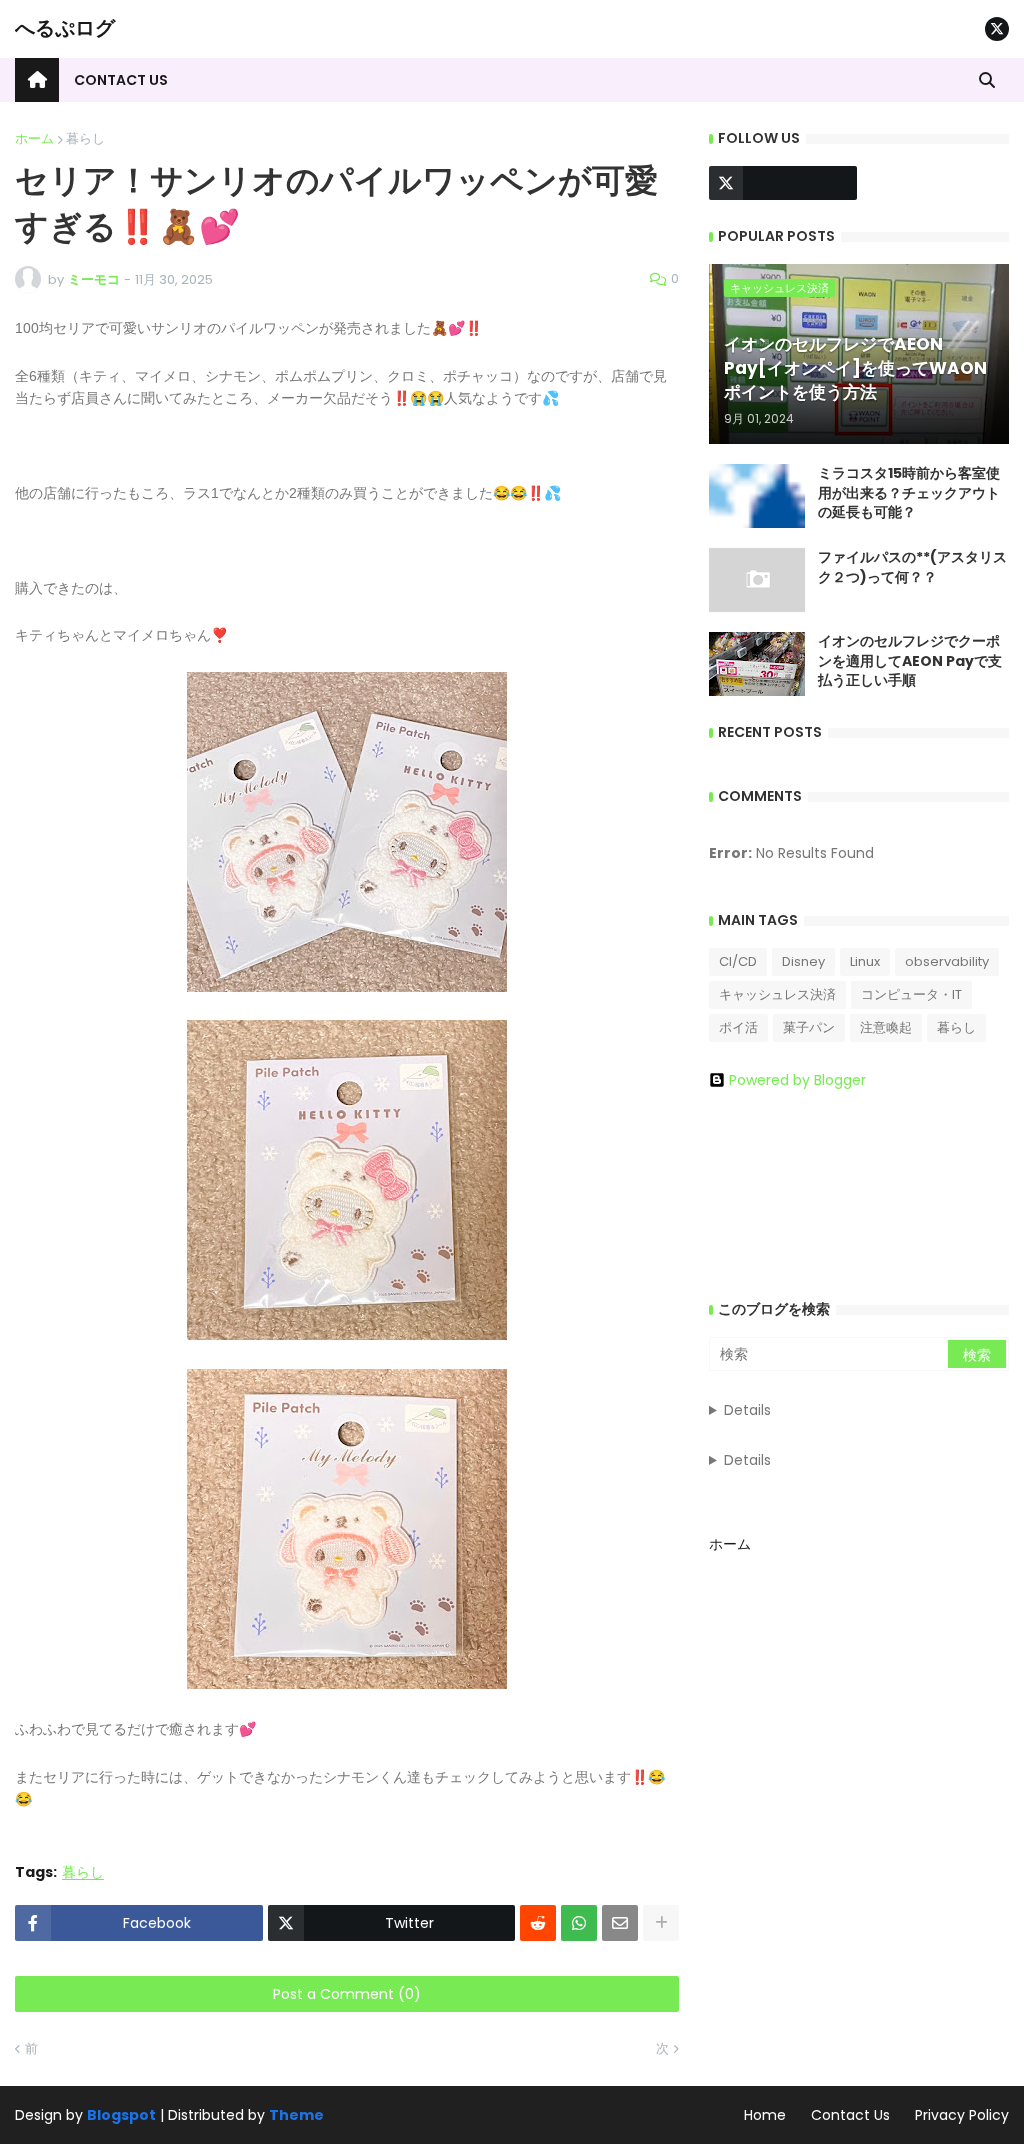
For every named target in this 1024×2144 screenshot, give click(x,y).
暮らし (85, 138)
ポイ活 (738, 1027)
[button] (987, 80)
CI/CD (738, 961)
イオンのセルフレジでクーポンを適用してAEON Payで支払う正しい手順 (910, 661)
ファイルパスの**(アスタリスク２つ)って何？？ (912, 567)
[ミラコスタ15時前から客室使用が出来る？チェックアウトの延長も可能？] (757, 496)
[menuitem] (37, 80)
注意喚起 (886, 1027)
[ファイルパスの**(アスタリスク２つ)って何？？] (757, 580)
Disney (803, 961)
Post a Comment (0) (347, 1994)
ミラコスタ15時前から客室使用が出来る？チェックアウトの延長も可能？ (909, 493)
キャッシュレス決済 (777, 994)
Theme (296, 2115)
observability (947, 961)
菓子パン (809, 1027)
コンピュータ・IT (911, 994)
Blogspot (121, 2115)
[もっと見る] (661, 1923)
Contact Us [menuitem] (121, 80)
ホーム (34, 138)
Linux (865, 961)
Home (765, 2115)
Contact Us (850, 2115)
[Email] (620, 1923)
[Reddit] (538, 1923)
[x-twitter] (997, 29)
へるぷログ (65, 28)
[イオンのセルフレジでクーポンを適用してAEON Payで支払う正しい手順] (757, 664)
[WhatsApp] (579, 1923)
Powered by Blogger (797, 1080)
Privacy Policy (962, 2115)
